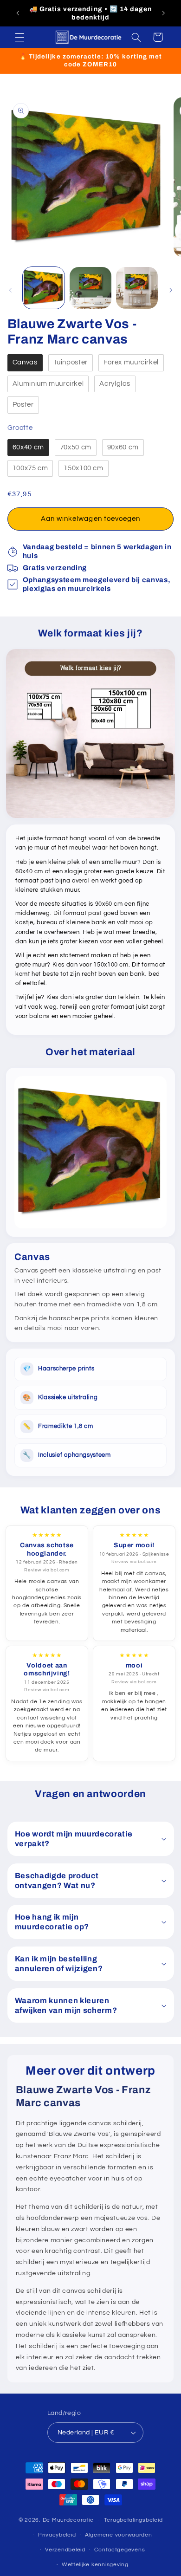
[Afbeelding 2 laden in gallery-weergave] (90, 288)
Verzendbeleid (65, 2550)
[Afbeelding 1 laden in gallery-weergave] (44, 288)
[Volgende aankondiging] (163, 13)
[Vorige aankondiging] (18, 13)
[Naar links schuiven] (10, 290)
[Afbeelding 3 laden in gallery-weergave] (137, 288)
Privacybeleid (57, 2535)
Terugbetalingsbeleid (133, 2520)
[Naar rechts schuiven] (171, 290)
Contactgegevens (120, 2550)
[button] (19, 37)
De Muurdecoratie (68, 2520)
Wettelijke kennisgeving (95, 2565)
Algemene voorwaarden (119, 2535)
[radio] (25, 363)
